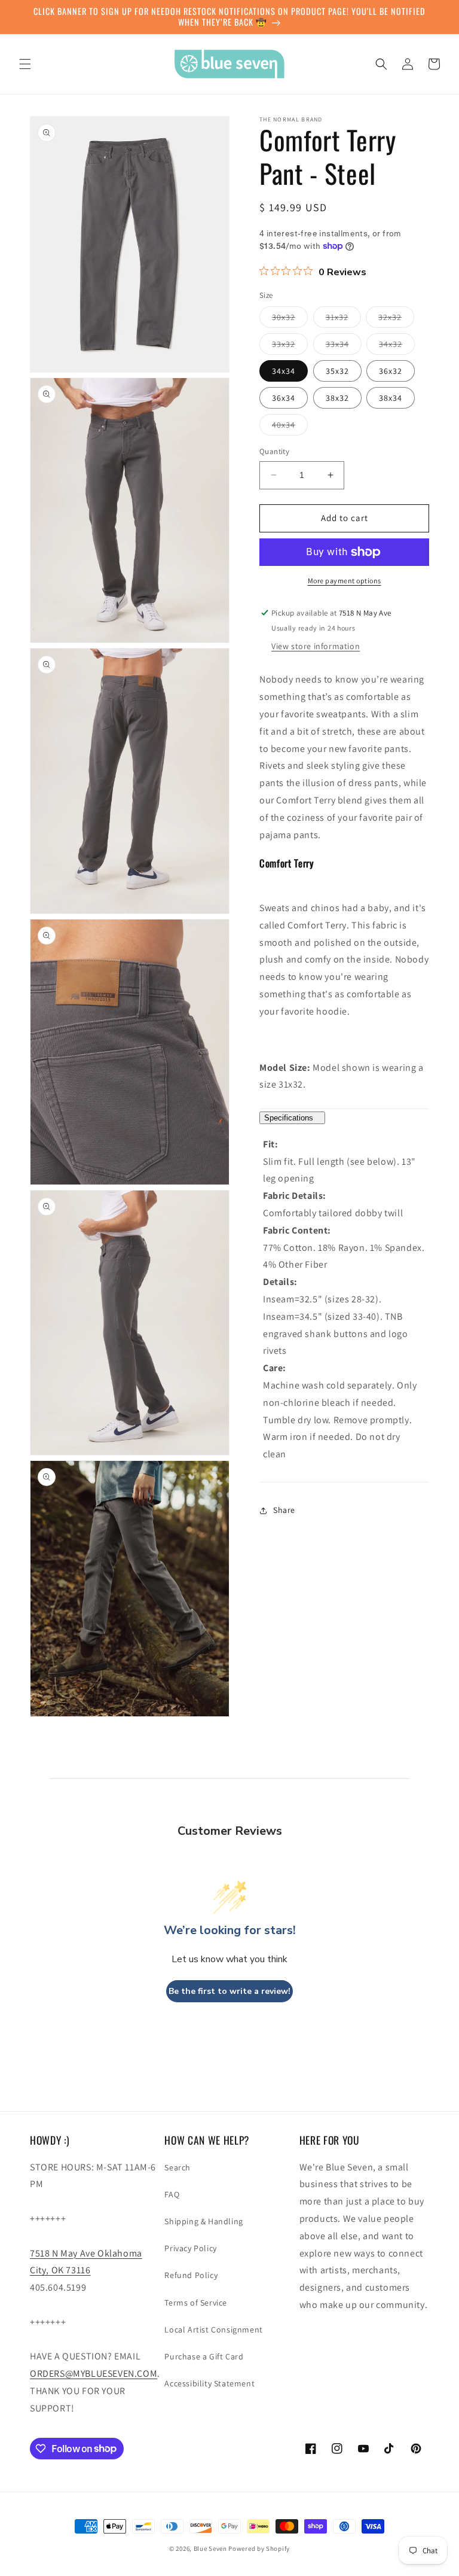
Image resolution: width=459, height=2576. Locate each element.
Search (178, 2167)
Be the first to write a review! (229, 1991)
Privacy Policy (190, 2248)
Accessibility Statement (209, 2383)
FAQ (172, 2194)
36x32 (391, 371)
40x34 (290, 427)
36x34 (284, 398)
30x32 (290, 319)
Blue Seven (210, 2548)
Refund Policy (191, 2275)
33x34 (344, 346)
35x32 (337, 371)
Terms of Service (196, 2303)
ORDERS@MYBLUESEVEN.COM (94, 2373)
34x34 (284, 371)
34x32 (397, 346)
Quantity (274, 451)
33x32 (290, 346)
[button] (25, 64)
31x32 (343, 319)
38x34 (391, 398)
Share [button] (284, 1510)
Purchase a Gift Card (204, 2356)
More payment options (345, 581)
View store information (316, 646)
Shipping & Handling (204, 2221)
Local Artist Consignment (213, 2330)
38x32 (337, 398)
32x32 (396, 319)
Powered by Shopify (259, 2548)
